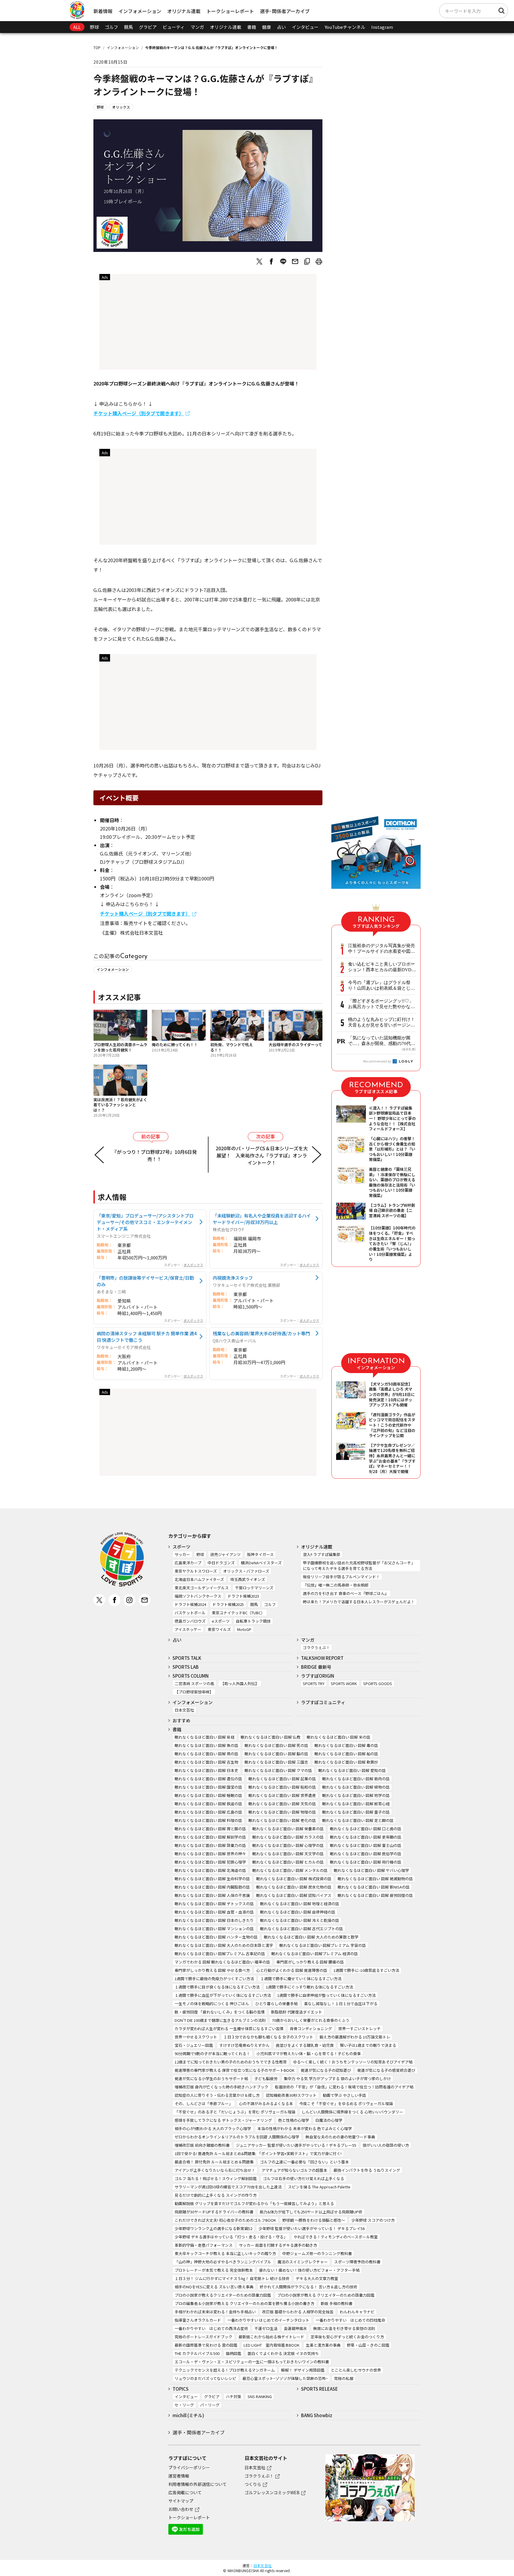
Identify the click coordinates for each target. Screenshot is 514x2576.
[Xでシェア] (259, 261)
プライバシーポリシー (189, 2467)
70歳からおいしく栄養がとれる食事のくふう (311, 2020)
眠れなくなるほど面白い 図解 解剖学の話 (210, 1837)
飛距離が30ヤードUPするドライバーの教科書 (214, 2212)
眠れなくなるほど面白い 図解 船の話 (346, 1754)
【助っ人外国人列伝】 (240, 1683)
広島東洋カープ (188, 1563)
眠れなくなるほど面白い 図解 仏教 (271, 1737)
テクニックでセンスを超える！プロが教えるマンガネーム (225, 2370)
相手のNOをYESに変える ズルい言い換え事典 (214, 2287)
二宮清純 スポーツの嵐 (194, 1683)
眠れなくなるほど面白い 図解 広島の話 (208, 1812)
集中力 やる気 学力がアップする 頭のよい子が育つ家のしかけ (337, 2078)
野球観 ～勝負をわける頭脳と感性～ (314, 2220)
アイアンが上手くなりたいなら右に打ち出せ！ (215, 2170)
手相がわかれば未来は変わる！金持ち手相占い (215, 2312)
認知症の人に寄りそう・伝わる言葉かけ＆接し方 (217, 2095)
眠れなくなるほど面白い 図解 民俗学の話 (366, 1854)
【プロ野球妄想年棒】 (194, 1692)
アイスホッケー (188, 1629)
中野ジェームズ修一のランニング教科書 (317, 2253)
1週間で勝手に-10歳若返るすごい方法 (366, 1970)
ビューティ (174, 27)
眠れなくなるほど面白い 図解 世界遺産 (282, 1795)
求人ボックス (193, 1265)
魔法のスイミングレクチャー (303, 2262)
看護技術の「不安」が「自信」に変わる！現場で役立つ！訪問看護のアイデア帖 (344, 2087)
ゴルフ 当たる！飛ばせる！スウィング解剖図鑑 (216, 2178)
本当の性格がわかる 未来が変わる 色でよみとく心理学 (305, 2128)
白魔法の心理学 (329, 2120)
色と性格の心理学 (294, 2120)
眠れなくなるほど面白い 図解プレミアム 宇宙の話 (323, 1945)
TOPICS (181, 2389)
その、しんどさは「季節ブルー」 (204, 2103)
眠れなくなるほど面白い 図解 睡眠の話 (208, 1795)
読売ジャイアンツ (225, 1554)
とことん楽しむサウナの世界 (356, 2370)
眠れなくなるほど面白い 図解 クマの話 (278, 1770)
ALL (77, 27)
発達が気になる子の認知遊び (326, 2070)
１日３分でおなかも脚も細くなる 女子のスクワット (268, 2037)
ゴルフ (111, 27)
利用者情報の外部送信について (198, 2484)
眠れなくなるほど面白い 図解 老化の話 (282, 1820)
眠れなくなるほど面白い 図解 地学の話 (356, 1795)
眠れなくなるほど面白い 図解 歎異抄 (346, 1762)
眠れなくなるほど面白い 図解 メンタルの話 (290, 1870)
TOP (97, 47)
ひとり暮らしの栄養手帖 (276, 2004)
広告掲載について (185, 2492)
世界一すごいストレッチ (359, 2029)
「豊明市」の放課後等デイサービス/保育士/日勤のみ (145, 1281)
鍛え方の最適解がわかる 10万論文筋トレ (355, 2037)
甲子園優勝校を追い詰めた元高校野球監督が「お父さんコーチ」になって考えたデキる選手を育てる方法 (359, 1566)
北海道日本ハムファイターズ (199, 1579)
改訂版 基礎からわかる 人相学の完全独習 (298, 2312)
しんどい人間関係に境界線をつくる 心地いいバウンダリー (352, 2112)
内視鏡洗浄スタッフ (233, 1278)
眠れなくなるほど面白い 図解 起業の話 (282, 1779)
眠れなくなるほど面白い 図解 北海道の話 (210, 1870)
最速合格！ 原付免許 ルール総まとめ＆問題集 (214, 2162)
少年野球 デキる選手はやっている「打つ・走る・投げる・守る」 (231, 2237)
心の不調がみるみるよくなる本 (266, 2103)
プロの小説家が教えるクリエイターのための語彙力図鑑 (223, 2295)
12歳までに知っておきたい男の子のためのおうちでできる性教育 (231, 2062)
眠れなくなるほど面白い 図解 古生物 (206, 1762)
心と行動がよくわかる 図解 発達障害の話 (292, 1970)
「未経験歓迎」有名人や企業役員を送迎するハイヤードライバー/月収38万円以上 (262, 1219)
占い (281, 27)
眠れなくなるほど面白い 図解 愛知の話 (352, 1770)
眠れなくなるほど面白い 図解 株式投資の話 (294, 1879)
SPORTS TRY (314, 1683)
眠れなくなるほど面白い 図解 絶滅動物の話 (375, 1879)
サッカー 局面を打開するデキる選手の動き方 (278, 2245)
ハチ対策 (234, 2396)
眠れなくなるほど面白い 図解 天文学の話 (288, 1854)
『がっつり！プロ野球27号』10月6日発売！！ (155, 1155)
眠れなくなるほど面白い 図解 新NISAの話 (374, 1887)
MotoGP (244, 1629)
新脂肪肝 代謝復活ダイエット (297, 2012)
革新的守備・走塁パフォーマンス (204, 2245)
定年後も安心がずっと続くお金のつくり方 (347, 2337)
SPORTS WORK (344, 1683)
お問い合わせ (181, 2509)
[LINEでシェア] (283, 261)
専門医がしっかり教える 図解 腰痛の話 (310, 1962)
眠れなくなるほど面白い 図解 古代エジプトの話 (301, 1929)
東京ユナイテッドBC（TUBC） (238, 1613)
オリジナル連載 (184, 11)
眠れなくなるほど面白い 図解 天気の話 (282, 1804)
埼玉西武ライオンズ (248, 1579)
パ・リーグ (210, 2405)
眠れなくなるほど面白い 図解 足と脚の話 (358, 1820)
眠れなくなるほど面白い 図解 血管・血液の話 (214, 1912)
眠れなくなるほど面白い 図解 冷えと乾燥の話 (300, 1920)
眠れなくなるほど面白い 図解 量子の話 (356, 1812)
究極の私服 (344, 2378)
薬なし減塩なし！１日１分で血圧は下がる (341, 2004)
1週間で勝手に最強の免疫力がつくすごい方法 (214, 1979)
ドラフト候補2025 (228, 1604)
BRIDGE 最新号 (316, 1667)
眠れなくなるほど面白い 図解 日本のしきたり (214, 1920)
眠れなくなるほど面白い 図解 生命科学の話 (212, 1879)
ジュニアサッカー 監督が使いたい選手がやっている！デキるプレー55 (296, 2145)
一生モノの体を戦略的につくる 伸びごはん (212, 2004)
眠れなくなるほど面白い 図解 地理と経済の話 (300, 1904)
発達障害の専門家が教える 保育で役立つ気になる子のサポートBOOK (235, 2070)
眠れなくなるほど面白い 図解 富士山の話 (366, 1845)
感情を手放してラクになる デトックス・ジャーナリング (223, 2120)
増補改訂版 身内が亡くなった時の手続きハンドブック (221, 2087)
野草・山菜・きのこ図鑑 (368, 2345)
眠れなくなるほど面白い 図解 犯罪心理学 (210, 1862)
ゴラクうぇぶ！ (316, 1647)
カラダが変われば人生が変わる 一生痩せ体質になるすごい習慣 (229, 2029)
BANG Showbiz (317, 2415)
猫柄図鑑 (234, 2353)
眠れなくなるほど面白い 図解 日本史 (206, 1770)
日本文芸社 (184, 1710)
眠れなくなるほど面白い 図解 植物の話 (356, 1787)
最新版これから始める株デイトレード (271, 2337)
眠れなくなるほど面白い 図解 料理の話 (208, 1820)
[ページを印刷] (319, 261)
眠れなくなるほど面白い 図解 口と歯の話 (366, 1829)
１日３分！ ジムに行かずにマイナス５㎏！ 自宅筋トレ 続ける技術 (232, 2278)
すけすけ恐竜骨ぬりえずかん (244, 2045)
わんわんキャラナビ (357, 2312)
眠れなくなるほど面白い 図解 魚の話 (206, 1745)
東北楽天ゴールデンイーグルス (202, 1588)
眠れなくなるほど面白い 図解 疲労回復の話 (375, 1895)
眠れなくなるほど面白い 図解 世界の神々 (210, 1854)
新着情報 (103, 11)
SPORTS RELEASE (319, 2389)
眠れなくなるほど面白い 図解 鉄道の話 (208, 1804)
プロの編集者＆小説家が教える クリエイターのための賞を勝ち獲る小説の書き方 (245, 2303)
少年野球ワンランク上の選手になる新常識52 (213, 2228)
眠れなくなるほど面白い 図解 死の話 (276, 1745)
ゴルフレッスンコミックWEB (272, 2492)
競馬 (128, 27)
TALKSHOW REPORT (322, 1658)
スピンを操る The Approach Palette (319, 2187)
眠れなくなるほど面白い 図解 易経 (204, 1737)
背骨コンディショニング (311, 2029)
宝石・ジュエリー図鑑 (194, 2045)
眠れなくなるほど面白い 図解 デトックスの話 (214, 1904)
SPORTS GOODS (378, 1683)
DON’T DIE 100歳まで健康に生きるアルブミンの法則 (220, 2020)
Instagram (382, 27)
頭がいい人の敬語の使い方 (386, 2145)
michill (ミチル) (188, 2415)
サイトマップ (181, 2501)
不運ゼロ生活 (266, 2328)
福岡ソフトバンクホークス (198, 1596)
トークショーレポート (230, 11)
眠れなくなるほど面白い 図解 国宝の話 (208, 1787)
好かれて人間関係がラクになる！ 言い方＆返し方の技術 (308, 2287)
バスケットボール (190, 1613)
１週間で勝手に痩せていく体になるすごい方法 (301, 1979)
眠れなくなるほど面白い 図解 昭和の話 (282, 1787)
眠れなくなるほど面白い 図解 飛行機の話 (366, 1862)
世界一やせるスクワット (196, 2037)
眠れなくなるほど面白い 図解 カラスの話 (288, 1837)
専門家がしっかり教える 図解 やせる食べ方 (212, 1970)
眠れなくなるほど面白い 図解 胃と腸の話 (210, 1829)
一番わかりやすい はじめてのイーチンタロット (268, 2320)
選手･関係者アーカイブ (285, 11)
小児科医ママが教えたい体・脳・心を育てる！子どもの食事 (309, 2054)
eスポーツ (221, 1621)
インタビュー (305, 27)
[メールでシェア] (295, 261)
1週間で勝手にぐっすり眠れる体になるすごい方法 (310, 1987)
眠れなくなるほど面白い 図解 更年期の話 (366, 1837)
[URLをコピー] (307, 261)
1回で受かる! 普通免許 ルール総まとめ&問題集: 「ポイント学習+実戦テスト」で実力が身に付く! (258, 2153)
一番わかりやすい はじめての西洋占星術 (211, 2328)
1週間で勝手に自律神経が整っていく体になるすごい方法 (326, 1995)
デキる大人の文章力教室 (317, 2278)
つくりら (253, 2484)
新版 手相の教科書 (337, 2303)
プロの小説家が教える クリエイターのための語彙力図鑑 (326, 2295)
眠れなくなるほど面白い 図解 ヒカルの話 (288, 1862)
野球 (94, 27)
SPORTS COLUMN (191, 1676)
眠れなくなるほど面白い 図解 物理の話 (282, 1812)
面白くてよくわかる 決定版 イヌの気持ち (283, 2353)
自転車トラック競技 (253, 1621)
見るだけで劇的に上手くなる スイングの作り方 (216, 2195)
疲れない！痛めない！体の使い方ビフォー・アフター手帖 (309, 2270)
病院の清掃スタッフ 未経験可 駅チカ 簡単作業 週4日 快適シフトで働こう (147, 1336)
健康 (267, 27)
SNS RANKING (260, 2396)
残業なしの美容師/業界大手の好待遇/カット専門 (261, 1333)
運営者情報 (179, 2476)
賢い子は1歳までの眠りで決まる (368, 2045)
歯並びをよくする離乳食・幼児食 (305, 2045)
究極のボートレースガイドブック (203, 2337)
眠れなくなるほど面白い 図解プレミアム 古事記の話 (220, 1954)
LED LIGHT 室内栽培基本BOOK (272, 2345)
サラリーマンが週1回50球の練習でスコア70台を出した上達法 (228, 2187)
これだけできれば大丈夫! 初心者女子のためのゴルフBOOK (225, 2220)
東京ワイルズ (219, 1629)
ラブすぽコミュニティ (323, 1702)
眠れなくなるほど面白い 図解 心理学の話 (288, 1845)
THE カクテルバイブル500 (197, 2353)
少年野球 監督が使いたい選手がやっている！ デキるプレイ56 (312, 2228)
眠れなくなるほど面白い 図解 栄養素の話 (288, 1829)
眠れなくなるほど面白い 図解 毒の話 (346, 1745)
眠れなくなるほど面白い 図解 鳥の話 (206, 1754)
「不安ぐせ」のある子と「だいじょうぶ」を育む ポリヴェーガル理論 (235, 2112)
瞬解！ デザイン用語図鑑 (303, 2370)
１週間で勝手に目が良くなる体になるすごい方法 (217, 1987)
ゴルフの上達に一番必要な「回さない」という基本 (304, 2162)
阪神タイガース (260, 1554)
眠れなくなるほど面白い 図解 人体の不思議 (212, 1895)
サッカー (182, 1554)
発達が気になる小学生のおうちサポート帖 (211, 2078)
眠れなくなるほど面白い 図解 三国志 (276, 1762)
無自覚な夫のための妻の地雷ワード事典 (340, 2137)
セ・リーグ (184, 2405)
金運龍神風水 (295, 2328)
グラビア (148, 27)
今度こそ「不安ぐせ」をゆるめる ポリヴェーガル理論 (346, 2103)
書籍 (252, 27)
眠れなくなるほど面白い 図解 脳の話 (276, 1754)
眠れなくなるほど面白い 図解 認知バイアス (294, 1895)
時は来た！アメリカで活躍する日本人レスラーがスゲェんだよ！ (359, 1602)
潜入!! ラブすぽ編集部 (322, 1554)
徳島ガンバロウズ (190, 1621)
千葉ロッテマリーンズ (254, 1588)
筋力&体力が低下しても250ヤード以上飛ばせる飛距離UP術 (311, 2212)
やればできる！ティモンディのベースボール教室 (336, 2237)
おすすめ (181, 1720)
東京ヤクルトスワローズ (196, 1571)
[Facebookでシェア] (271, 261)
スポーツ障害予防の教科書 (357, 2262)
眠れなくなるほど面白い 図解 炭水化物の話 (294, 1887)
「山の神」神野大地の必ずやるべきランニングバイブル (223, 2262)
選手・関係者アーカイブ (199, 2432)
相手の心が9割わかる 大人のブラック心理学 (213, 2128)
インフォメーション (140, 11)
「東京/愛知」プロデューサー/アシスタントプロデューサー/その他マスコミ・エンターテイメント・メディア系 (145, 1222)
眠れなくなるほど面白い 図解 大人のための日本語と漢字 (224, 1945)
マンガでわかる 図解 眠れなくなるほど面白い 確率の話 (222, 1962)
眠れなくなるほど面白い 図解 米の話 (339, 1737)
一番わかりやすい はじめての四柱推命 (350, 2320)
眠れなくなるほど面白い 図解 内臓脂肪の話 (212, 1887)
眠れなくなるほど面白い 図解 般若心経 (356, 1804)
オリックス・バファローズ (246, 1571)
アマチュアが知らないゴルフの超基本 (294, 2170)
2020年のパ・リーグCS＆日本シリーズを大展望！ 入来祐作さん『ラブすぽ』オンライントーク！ (262, 1155)
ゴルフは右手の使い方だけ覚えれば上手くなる (304, 2178)
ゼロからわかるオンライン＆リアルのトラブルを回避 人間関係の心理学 (237, 2137)
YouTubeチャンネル (345, 27)
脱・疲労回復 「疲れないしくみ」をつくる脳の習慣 (220, 2012)
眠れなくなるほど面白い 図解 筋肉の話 (356, 1779)
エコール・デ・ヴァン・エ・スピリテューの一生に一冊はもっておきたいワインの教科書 (252, 2362)
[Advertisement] (208, 324)
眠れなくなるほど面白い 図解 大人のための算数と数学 (311, 1937)
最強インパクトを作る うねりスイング (367, 2170)
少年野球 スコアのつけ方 (373, 2220)
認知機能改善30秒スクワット (291, 2095)
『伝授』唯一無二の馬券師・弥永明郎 (336, 1585)
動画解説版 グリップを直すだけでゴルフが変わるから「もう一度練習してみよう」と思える (254, 2203)
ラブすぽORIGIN (318, 1676)
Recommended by (377, 1061)
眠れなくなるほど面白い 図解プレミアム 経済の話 (315, 1954)
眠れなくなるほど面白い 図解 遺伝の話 (208, 1779)
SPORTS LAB (186, 1667)
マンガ (197, 27)
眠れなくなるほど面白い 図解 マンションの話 (214, 1929)
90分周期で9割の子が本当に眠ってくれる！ (212, 2054)
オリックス (121, 107)
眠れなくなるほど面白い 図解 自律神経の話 (298, 1912)
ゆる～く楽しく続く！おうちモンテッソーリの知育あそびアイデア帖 (353, 2062)
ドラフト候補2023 (243, 1596)
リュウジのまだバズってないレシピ (205, 2378)
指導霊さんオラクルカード (198, 2320)
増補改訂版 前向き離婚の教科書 (202, 2145)
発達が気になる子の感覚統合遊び (386, 2070)
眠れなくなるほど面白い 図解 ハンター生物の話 (216, 1937)
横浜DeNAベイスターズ (261, 1563)
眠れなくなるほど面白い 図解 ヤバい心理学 (371, 1870)
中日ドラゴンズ (221, 1563)
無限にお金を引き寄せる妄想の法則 (344, 2328)
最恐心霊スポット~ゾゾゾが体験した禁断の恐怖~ (285, 2378)
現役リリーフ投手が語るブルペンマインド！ (341, 1577)
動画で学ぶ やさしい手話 (344, 2095)
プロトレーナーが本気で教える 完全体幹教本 (214, 2270)
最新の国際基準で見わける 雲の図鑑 (206, 2345)
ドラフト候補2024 (190, 1604)
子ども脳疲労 (266, 2078)
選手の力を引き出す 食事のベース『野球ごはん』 (346, 1593)
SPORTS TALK (187, 1658)
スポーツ (181, 1547)
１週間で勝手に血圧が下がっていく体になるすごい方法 (223, 1995)
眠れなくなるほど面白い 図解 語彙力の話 (210, 1845)
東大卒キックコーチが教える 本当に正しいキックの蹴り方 (225, 2253)
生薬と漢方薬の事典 (323, 2345)
